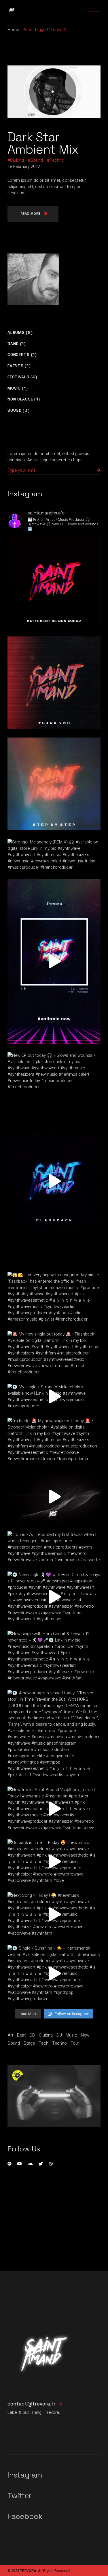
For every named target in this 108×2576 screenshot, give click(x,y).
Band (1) (17, 344)
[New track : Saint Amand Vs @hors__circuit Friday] (54, 1809)
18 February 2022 (24, 167)
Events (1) (19, 366)
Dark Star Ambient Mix (43, 143)
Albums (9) (20, 333)
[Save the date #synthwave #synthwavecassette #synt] (54, 1497)
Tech (43, 2043)
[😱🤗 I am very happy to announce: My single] (54, 1297)
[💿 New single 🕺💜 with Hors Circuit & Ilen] (54, 1597)
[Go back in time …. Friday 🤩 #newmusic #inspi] (54, 1861)
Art (10, 2035)
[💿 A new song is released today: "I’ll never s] (54, 1734)
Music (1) (18, 388)
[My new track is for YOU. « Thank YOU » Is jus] (54, 683)
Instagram (25, 2475)
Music (71, 2035)
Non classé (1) (24, 399)
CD (32, 2035)
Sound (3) (18, 410)
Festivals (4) (22, 377)
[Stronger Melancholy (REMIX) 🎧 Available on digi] (54, 855)
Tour (75, 2043)
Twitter (19, 2496)
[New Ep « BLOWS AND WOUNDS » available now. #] (54, 961)
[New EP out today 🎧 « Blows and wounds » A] (54, 1071)
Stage (29, 2043)
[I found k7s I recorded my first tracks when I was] (54, 1547)
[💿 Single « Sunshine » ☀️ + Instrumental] (54, 1973)
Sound (37, 160)
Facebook (25, 2516)
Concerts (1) (22, 355)
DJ (59, 2035)
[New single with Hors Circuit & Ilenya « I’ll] (54, 1656)
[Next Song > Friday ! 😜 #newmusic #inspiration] (54, 1914)
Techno (57, 160)
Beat (21, 2035)
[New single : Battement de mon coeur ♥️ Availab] (54, 581)
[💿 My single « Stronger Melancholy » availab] (54, 1396)
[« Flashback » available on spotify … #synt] (54, 1181)
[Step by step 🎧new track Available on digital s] (54, 784)
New (85, 2035)
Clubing (17, 160)
